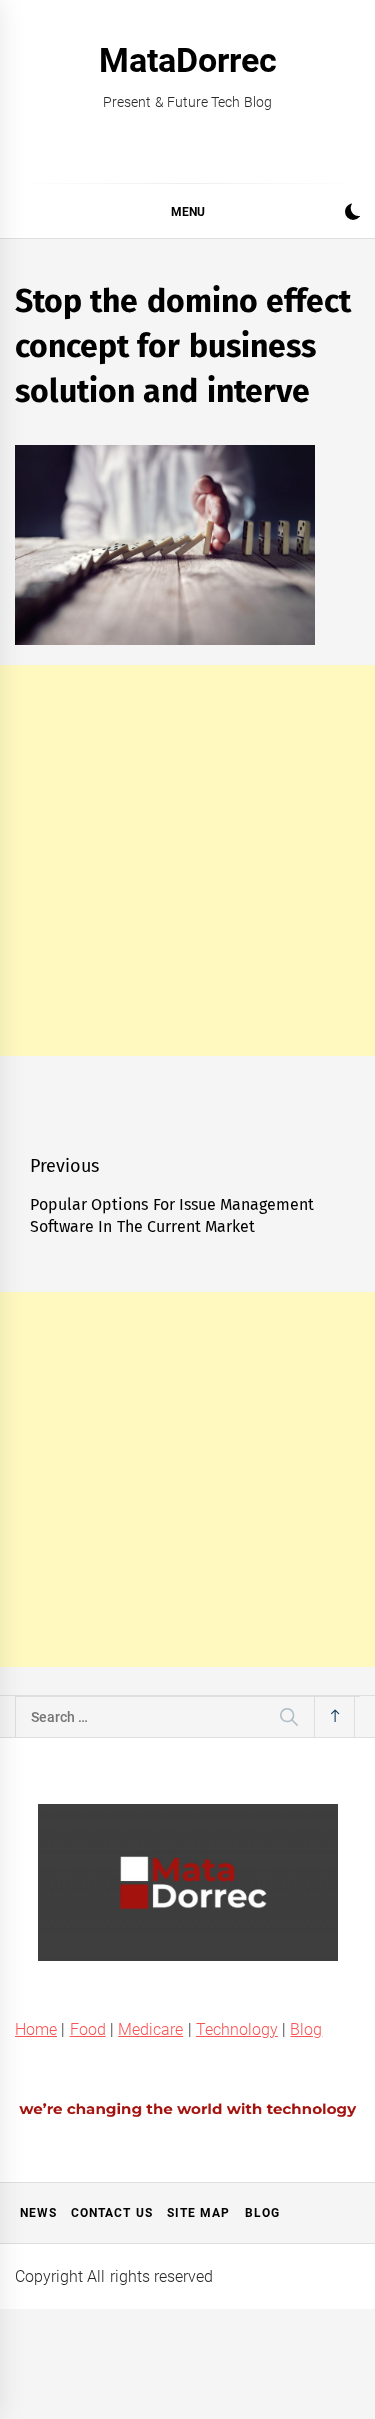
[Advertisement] (187, 860)
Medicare (150, 2029)
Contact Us (111, 2213)
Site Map (198, 2213)
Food (88, 2029)
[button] (352, 214)
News (38, 2213)
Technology (237, 2029)
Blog (306, 2029)
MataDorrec (188, 60)
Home (36, 2029)
